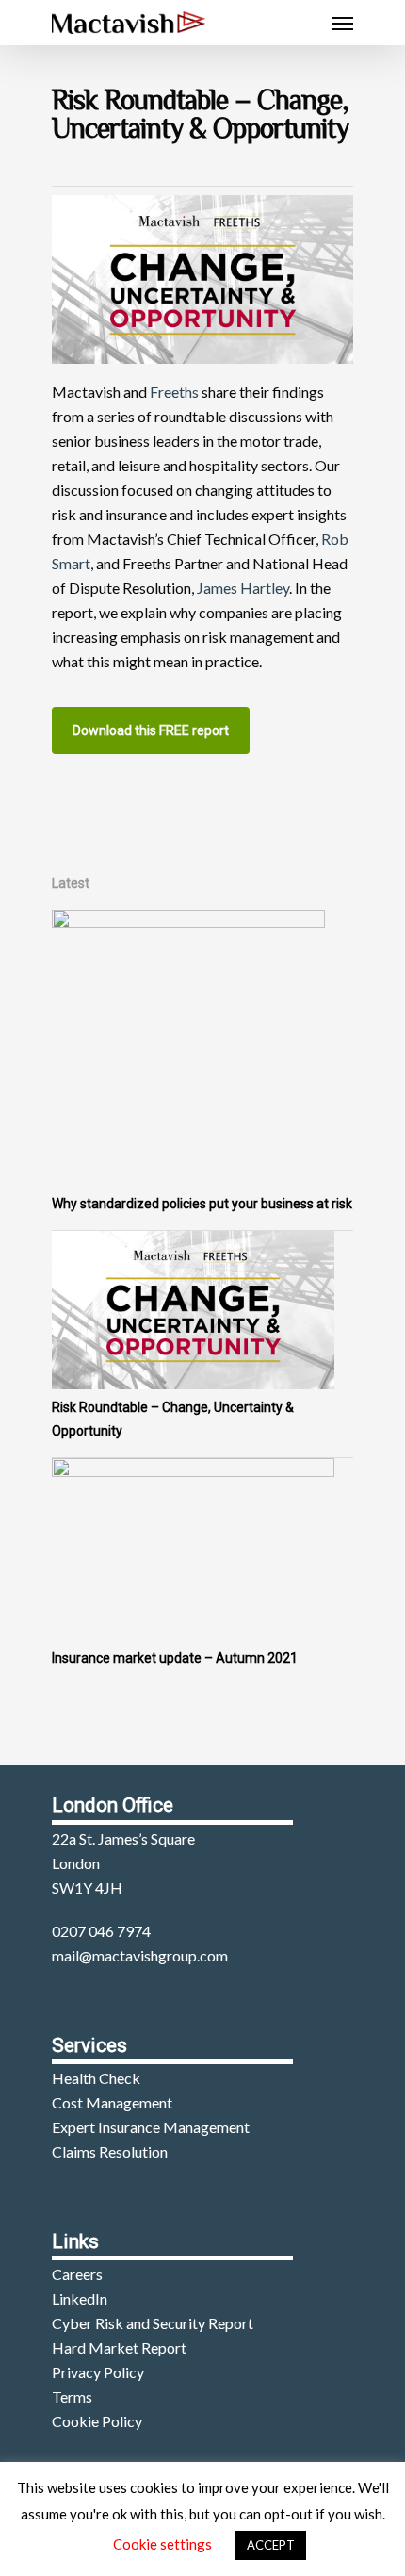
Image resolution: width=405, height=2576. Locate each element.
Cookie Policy (97, 2421)
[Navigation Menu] (343, 23)
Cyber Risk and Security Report (153, 2323)
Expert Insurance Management (151, 2127)
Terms (72, 2396)
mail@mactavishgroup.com (140, 1955)
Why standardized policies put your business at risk (202, 1204)
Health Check (96, 2078)
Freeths (174, 392)
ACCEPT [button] (271, 2545)
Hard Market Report (119, 2347)
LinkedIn (80, 2298)
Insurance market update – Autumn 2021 (175, 1658)
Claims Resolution (110, 2151)
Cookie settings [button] (162, 2544)
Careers (77, 2274)
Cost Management (112, 2102)
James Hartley (243, 588)
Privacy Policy (98, 2372)
